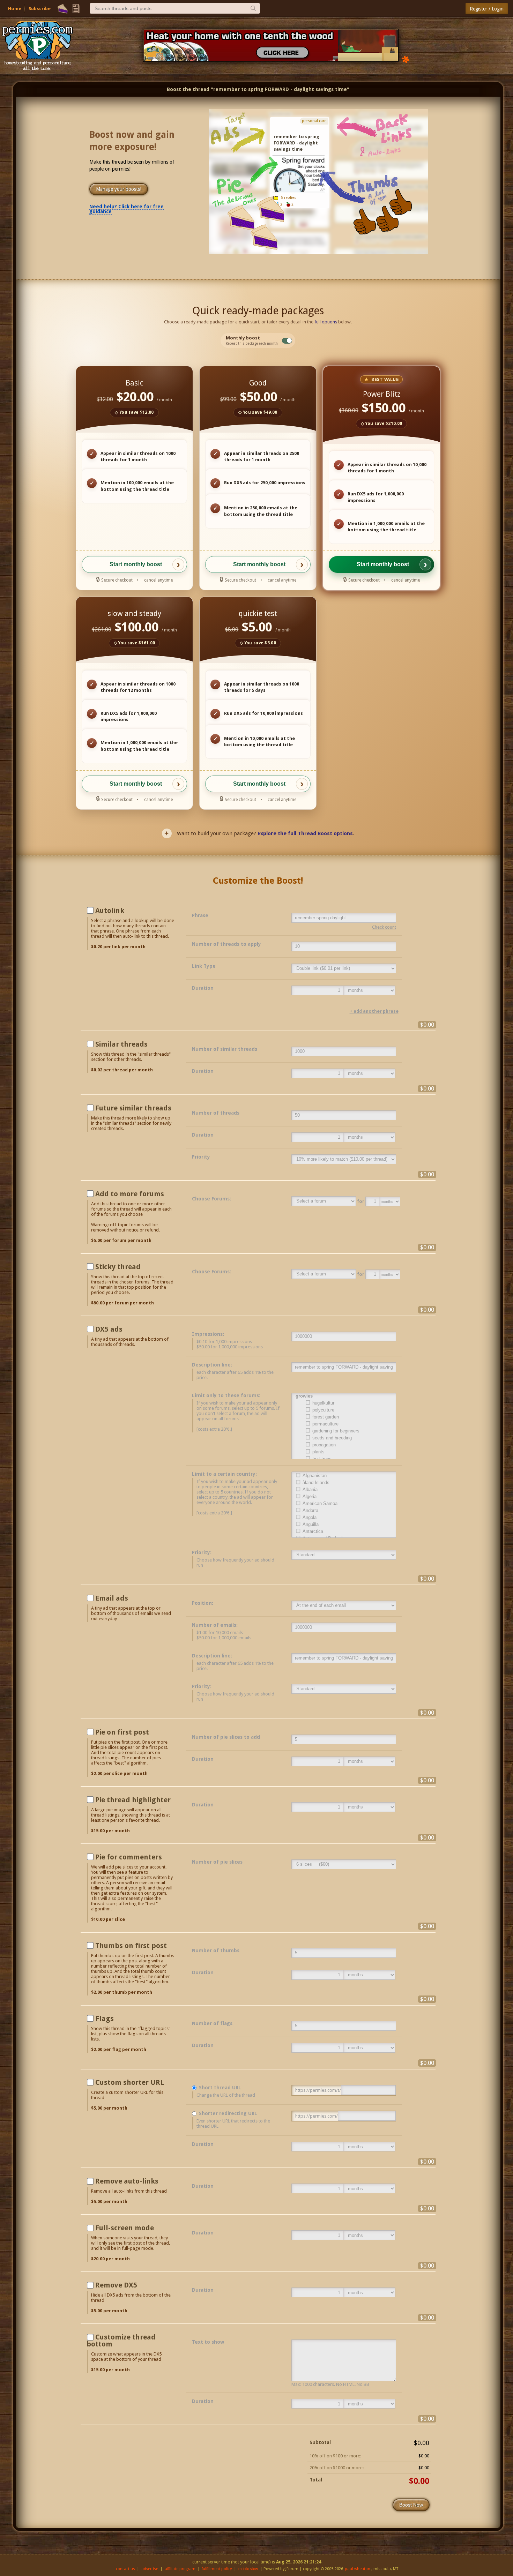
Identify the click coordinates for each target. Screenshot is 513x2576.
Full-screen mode (125, 2228)
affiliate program (180, 2569)
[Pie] (63, 9)
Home (15, 9)
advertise (150, 2569)
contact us (125, 2569)
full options (326, 322)
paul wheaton (358, 2569)
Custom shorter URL (130, 2082)
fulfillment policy (217, 2569)
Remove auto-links (127, 2181)
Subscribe (40, 9)
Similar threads (121, 1044)
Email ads (112, 1598)
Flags (105, 2019)
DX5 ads (109, 1329)
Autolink (110, 911)
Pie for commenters (129, 1857)
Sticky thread (118, 1267)
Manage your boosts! (119, 189)
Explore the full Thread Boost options (305, 833)
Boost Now (411, 2505)
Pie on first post (122, 1732)
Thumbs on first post (131, 1946)
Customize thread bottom (121, 2341)
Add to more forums (130, 1194)
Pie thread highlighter (133, 1800)
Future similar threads (133, 1108)
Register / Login (487, 9)
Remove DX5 (116, 2285)
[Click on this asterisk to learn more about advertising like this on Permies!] (406, 59)
